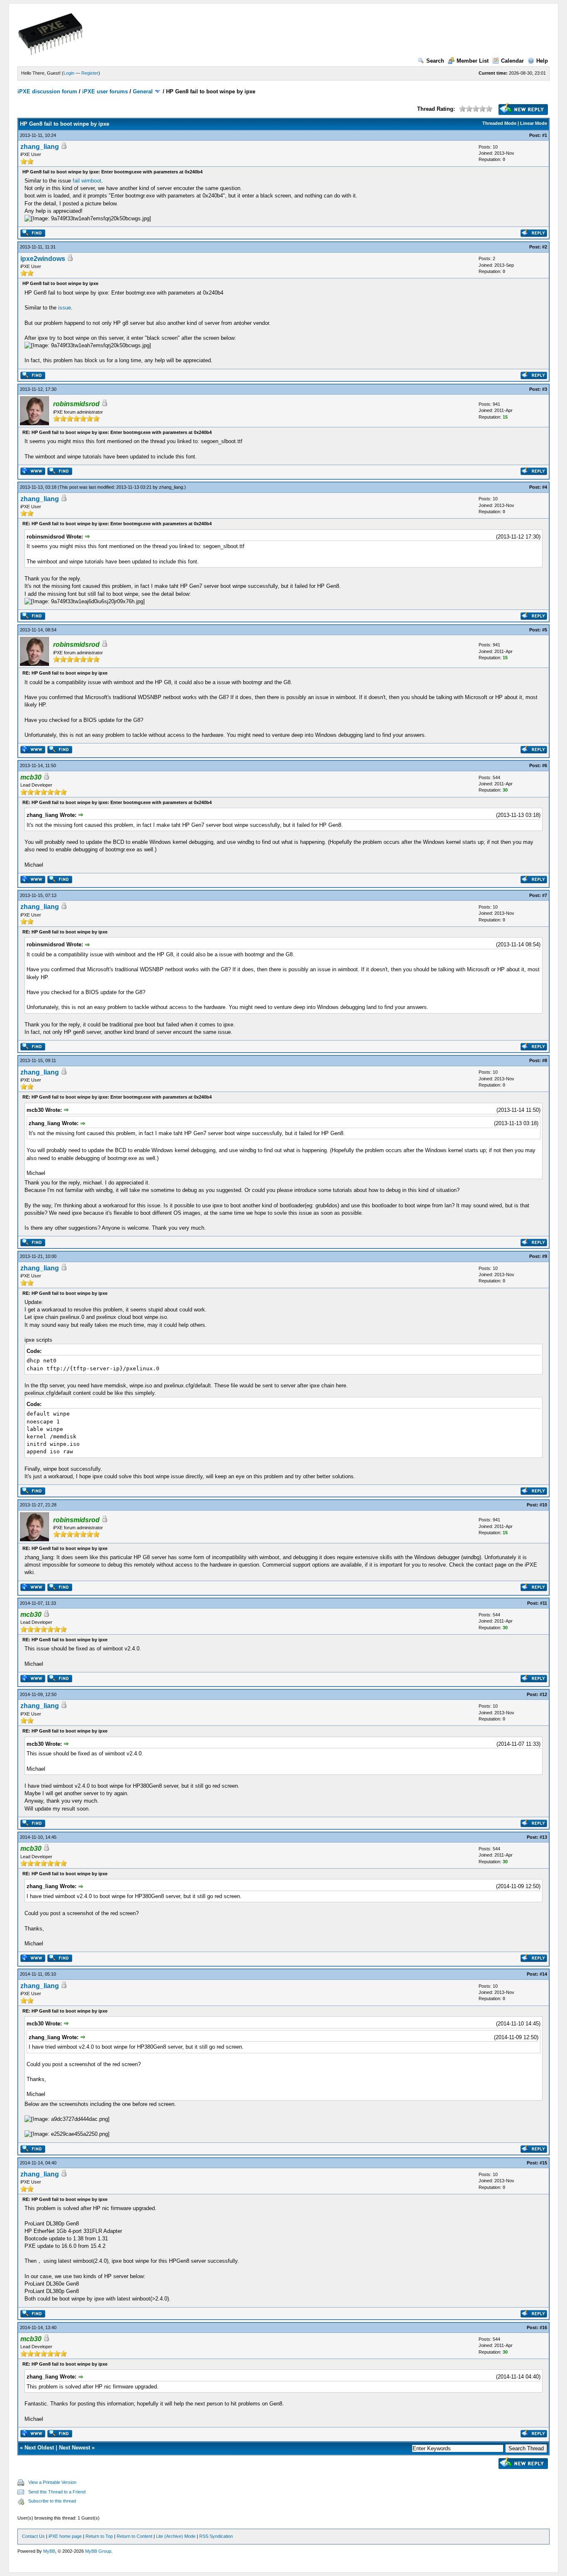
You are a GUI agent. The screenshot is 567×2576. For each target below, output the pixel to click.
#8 (545, 1060)
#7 (545, 895)
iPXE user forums (105, 91)
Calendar (512, 61)
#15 (543, 2163)
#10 (543, 1505)
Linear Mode (534, 123)
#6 (545, 765)
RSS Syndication (216, 2536)
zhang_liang (40, 147)
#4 (545, 487)
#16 (543, 2327)
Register (90, 73)
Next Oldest (39, 2448)
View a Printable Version (52, 2482)
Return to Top (99, 2536)
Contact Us (33, 2536)
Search (435, 61)
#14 (543, 1974)
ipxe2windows (43, 259)
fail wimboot (87, 181)
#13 (543, 1837)
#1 (545, 135)
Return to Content (134, 2536)
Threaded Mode (499, 123)
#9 (545, 1256)
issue (65, 308)
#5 (545, 630)
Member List (473, 61)
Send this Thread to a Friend (57, 2492)
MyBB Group (98, 2551)
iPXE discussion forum (47, 91)
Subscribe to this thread (52, 2501)
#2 (545, 247)
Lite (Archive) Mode (176, 2536)
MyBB (49, 2551)
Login (69, 73)
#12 (543, 1694)
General (143, 91)
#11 (544, 1603)
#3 (545, 389)
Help (542, 61)
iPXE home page (65, 2536)
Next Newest (75, 2448)
